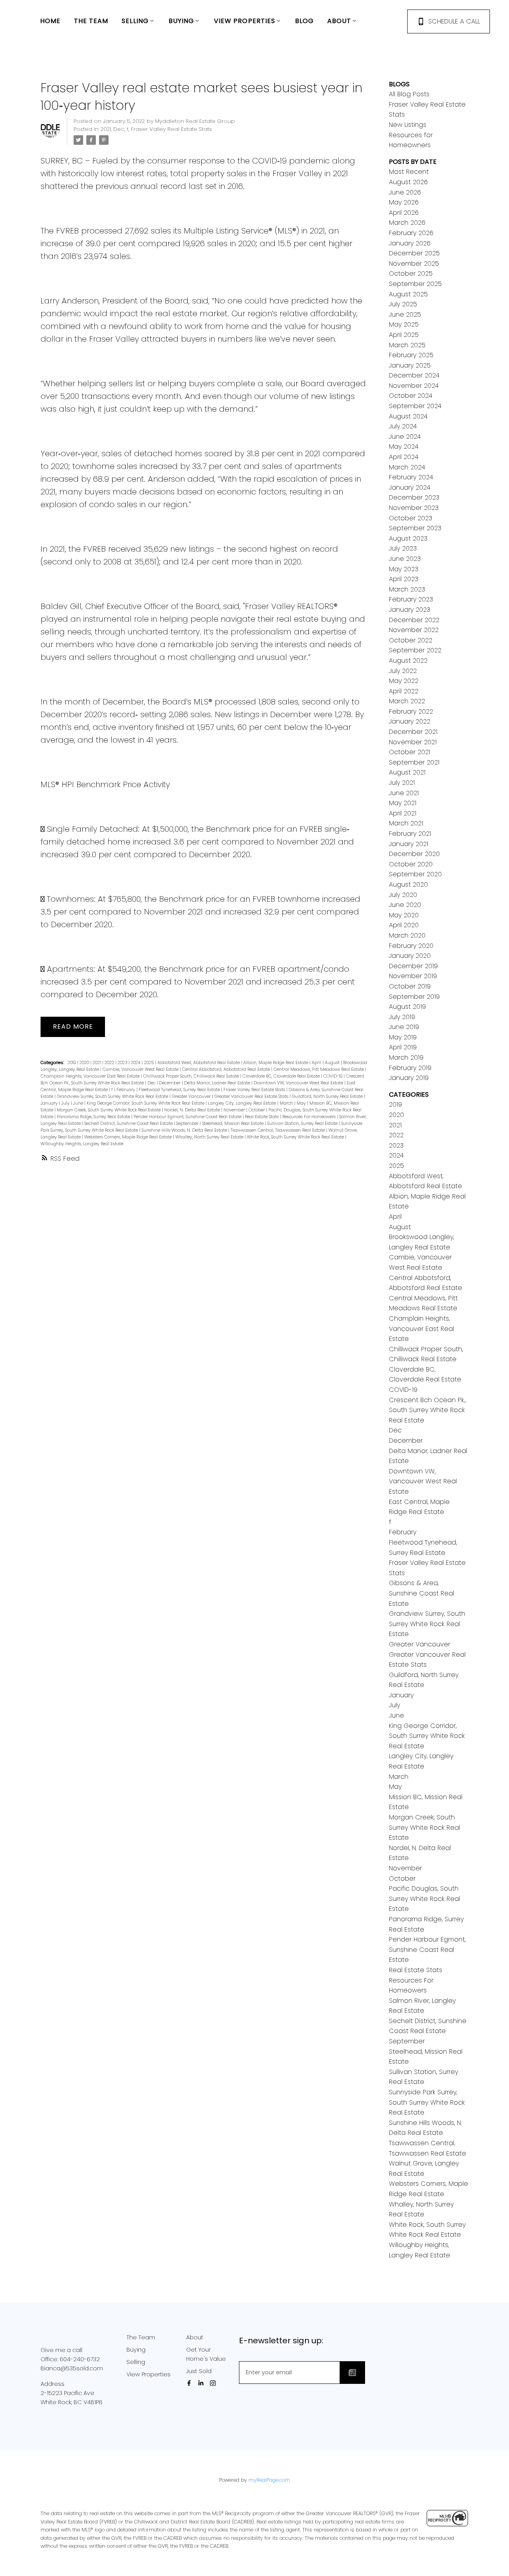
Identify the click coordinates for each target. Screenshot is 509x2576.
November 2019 (413, 976)
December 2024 (414, 375)
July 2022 (403, 671)
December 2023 (414, 497)
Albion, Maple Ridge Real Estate (276, 1063)
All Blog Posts (409, 94)
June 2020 (405, 905)
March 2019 (406, 1057)
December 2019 (413, 966)
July (66, 1103)
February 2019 (410, 1068)
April (317, 1063)
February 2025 (411, 355)
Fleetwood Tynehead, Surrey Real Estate (180, 1090)
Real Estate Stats (262, 1117)
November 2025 (414, 264)
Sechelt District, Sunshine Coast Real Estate (129, 1124)
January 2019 (409, 1078)
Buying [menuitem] (182, 21)
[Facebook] (190, 2383)
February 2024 (411, 477)
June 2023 (405, 559)
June (79, 1103)
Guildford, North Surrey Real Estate (328, 1096)
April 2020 (404, 925)
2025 (150, 1063)
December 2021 (413, 732)
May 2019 (403, 1037)
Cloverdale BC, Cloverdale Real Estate (282, 1076)
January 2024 (410, 487)
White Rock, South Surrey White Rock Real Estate (296, 1137)
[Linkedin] (202, 2383)
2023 (123, 1063)
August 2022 (408, 661)
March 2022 (407, 701)
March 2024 (407, 467)
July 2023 (403, 548)
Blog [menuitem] (304, 21)
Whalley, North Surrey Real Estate (210, 1137)
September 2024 (415, 406)
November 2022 (414, 630)
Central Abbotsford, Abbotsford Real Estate (227, 1069)
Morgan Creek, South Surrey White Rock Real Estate (109, 1110)
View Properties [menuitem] (245, 21)
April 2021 (403, 813)
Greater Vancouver (192, 1096)
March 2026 (407, 223)
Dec (119, 129)
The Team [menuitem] (91, 21)
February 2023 (411, 599)
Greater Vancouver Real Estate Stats (252, 1096)
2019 (72, 1063)
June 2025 (405, 314)
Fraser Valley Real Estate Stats (171, 129)
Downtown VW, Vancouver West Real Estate (299, 1083)
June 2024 (405, 437)
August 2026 (408, 182)
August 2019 (407, 1007)
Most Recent (409, 172)
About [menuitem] (339, 21)
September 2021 (414, 762)
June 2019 (404, 1027)
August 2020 (408, 884)
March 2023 (407, 589)
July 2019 (402, 1017)
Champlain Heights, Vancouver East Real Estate (91, 1076)
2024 (136, 1063)
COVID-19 (333, 1076)
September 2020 (415, 874)
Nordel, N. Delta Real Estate (193, 1110)
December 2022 (414, 620)
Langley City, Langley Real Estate (243, 1103)
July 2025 (403, 304)
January (50, 1103)
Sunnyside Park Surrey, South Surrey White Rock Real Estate (427, 2102)
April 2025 (404, 335)
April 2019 (403, 1047)
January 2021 (409, 844)
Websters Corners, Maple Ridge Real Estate (129, 1137)
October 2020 (411, 864)
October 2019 (410, 986)
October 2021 (410, 752)
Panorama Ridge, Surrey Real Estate (94, 1117)
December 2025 (414, 253)
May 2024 (404, 447)
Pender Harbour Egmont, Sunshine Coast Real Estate (188, 1117)
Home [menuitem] (50, 21)
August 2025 (408, 294)
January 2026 (410, 243)
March (287, 1103)
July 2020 (403, 895)
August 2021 (407, 772)
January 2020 (410, 956)
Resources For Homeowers (310, 1117)
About (195, 2337)
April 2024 (404, 457)
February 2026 (411, 233)
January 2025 (410, 365)
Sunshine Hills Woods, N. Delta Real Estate (185, 1130)
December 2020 (414, 854)
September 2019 (414, 997)
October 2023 (411, 518)
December (170, 1083)
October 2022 (411, 640)
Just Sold (199, 2371)
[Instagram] (214, 2383)
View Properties (149, 2374)
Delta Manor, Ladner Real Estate (218, 1083)
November (235, 1110)
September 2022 (415, 650)
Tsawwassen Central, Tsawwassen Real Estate (278, 1130)
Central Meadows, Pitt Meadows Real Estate (319, 1069)
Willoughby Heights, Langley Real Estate (82, 1144)
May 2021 (403, 803)
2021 (106, 129)
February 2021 (410, 834)
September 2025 (415, 284)
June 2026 (405, 192)
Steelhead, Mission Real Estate (233, 1124)
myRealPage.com (269, 2480)
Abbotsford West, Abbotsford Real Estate (199, 1063)
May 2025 (404, 324)
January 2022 (410, 721)
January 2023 (410, 610)
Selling (136, 2362)
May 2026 (404, 202)
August (333, 1063)
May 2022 (404, 681)
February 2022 (411, 711)
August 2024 (408, 416)
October (257, 1110)
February (126, 1090)
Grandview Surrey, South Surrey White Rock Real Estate (113, 1096)
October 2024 (411, 396)
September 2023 (415, 528)
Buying (136, 2350)
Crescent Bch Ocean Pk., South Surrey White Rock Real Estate (427, 1410)
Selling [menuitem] (135, 21)
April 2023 (404, 579)
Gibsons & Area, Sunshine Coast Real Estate (422, 1593)
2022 (110, 1063)
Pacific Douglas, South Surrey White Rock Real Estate (424, 1899)
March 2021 (406, 823)
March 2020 (407, 935)
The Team (141, 2337)
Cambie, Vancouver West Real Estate (141, 1069)
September (188, 1124)
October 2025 (411, 273)
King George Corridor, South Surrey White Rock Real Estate (146, 1103)
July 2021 (402, 783)
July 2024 (403, 426)
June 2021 (404, 793)
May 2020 (404, 915)
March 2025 (407, 345)
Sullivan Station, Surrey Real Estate (303, 1124)
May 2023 (404, 569)
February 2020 (411, 946)
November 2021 (413, 742)
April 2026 (404, 213)
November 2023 (414, 508)
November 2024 (414, 386)
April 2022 (404, 691)
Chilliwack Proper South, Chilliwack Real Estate (192, 1076)
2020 (85, 1063)
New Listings (408, 125)
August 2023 (408, 538)
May (302, 1103)
